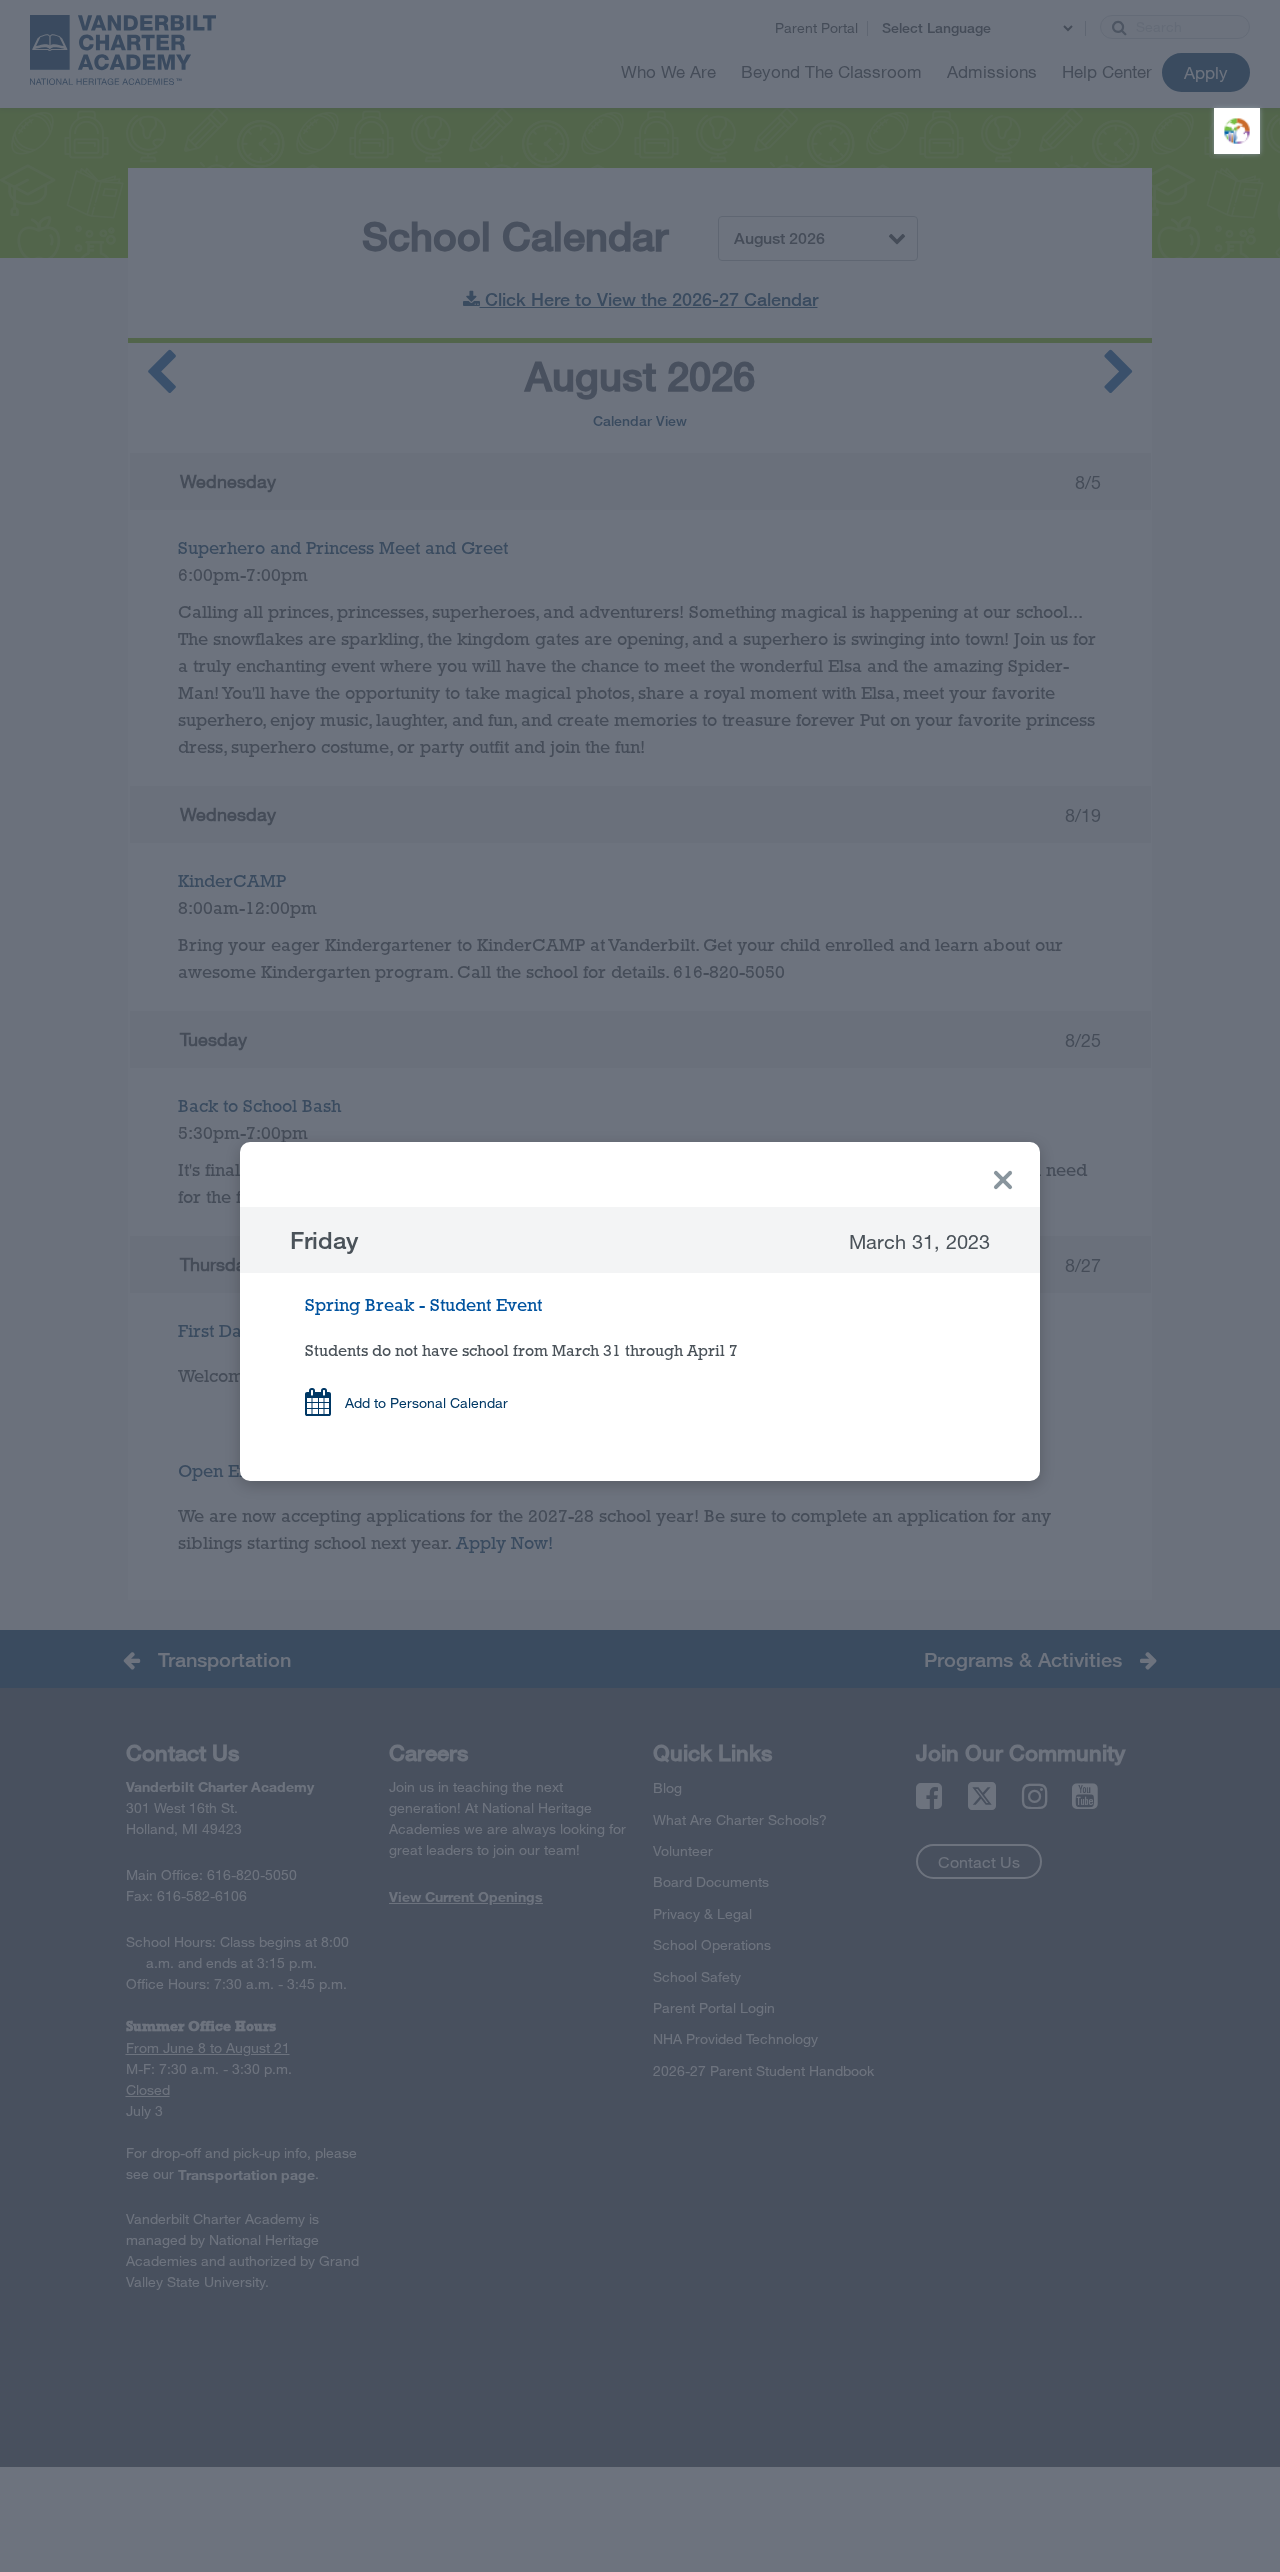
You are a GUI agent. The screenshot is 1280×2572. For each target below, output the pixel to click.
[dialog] (640, 1311)
